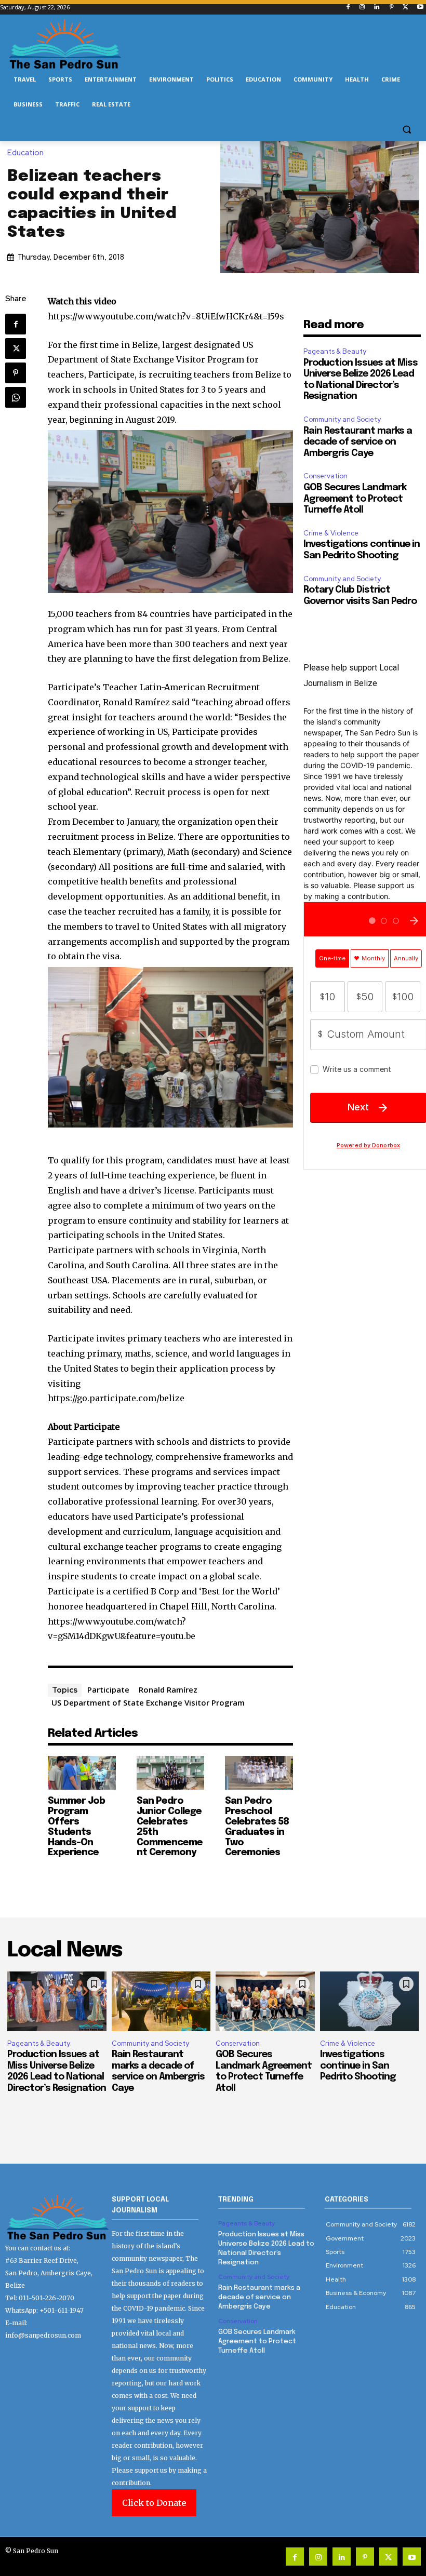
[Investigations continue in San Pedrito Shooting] (370, 2001)
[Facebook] (348, 8)
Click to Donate (154, 2503)
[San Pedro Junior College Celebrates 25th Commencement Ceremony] (171, 1773)
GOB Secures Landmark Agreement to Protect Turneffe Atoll (355, 499)
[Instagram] (362, 8)
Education (25, 153)
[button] (407, 130)
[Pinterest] (391, 8)
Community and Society (342, 419)
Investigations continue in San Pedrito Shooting (358, 2066)
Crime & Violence (331, 533)
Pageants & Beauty (335, 351)
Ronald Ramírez (168, 1689)
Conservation (325, 476)
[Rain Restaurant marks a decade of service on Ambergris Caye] (161, 2001)
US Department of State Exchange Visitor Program (148, 1702)
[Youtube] (420, 8)
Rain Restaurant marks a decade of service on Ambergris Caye (358, 442)
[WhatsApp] (16, 397)
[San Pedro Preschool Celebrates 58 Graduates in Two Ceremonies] (259, 1773)
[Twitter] (405, 8)
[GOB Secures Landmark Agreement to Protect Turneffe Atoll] (265, 2001)
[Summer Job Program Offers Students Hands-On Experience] (82, 1773)
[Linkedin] (377, 8)
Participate (108, 1689)
